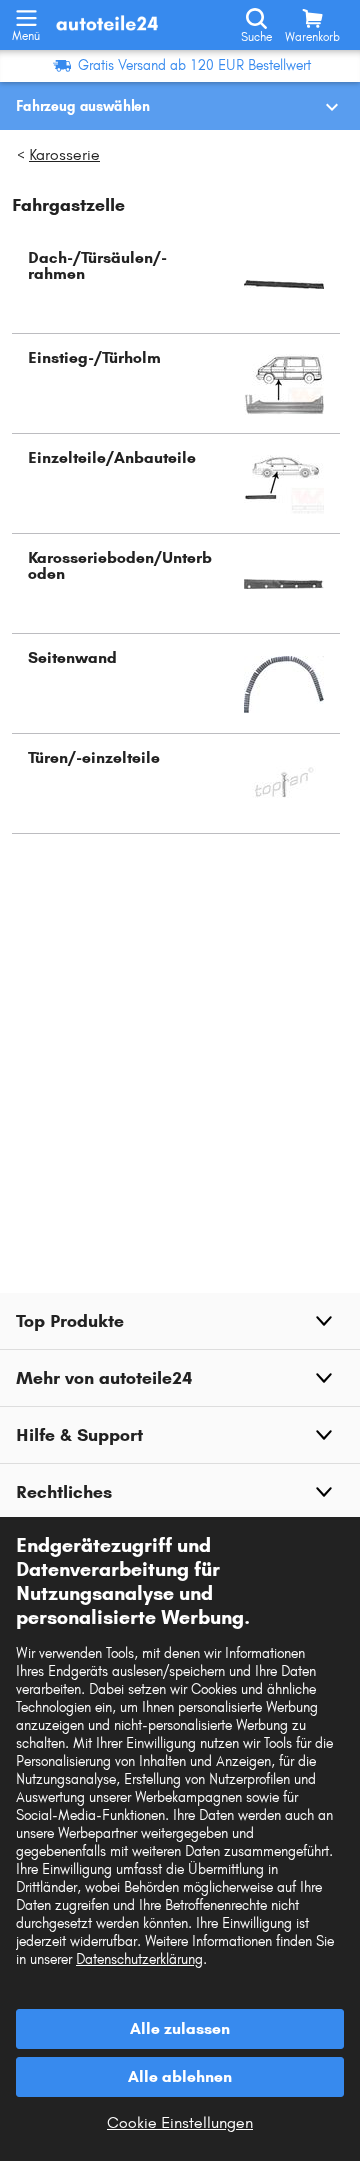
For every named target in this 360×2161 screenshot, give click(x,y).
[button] (176, 284)
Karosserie (64, 154)
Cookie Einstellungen (180, 2122)
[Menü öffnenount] (26, 16)
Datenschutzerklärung (139, 1959)
